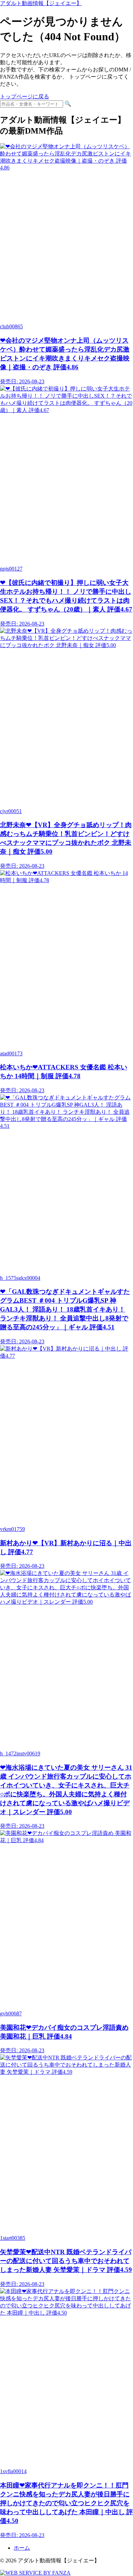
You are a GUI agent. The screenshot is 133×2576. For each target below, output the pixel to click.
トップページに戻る (25, 97)
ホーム (22, 2548)
